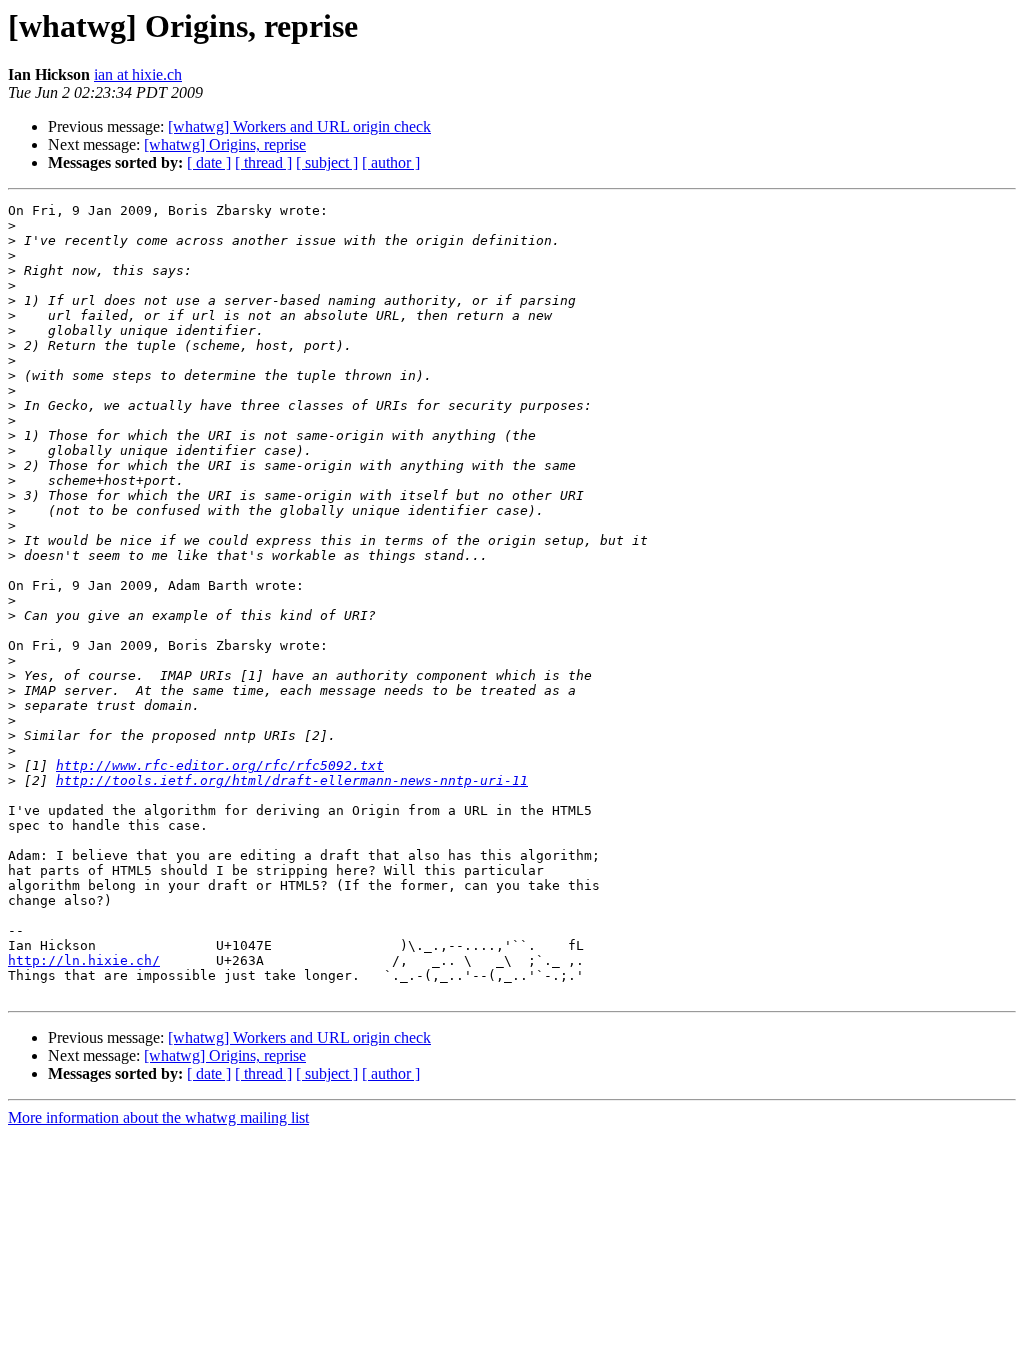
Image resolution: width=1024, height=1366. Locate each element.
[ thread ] (263, 162)
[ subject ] (327, 162)
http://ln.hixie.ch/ (84, 960)
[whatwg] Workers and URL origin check (299, 126)
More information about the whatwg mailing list (158, 1117)
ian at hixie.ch (138, 74)
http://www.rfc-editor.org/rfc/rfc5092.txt (220, 765)
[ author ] (391, 162)
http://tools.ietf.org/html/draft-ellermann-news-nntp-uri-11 (292, 780)
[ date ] (209, 162)
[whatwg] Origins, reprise (225, 144)
